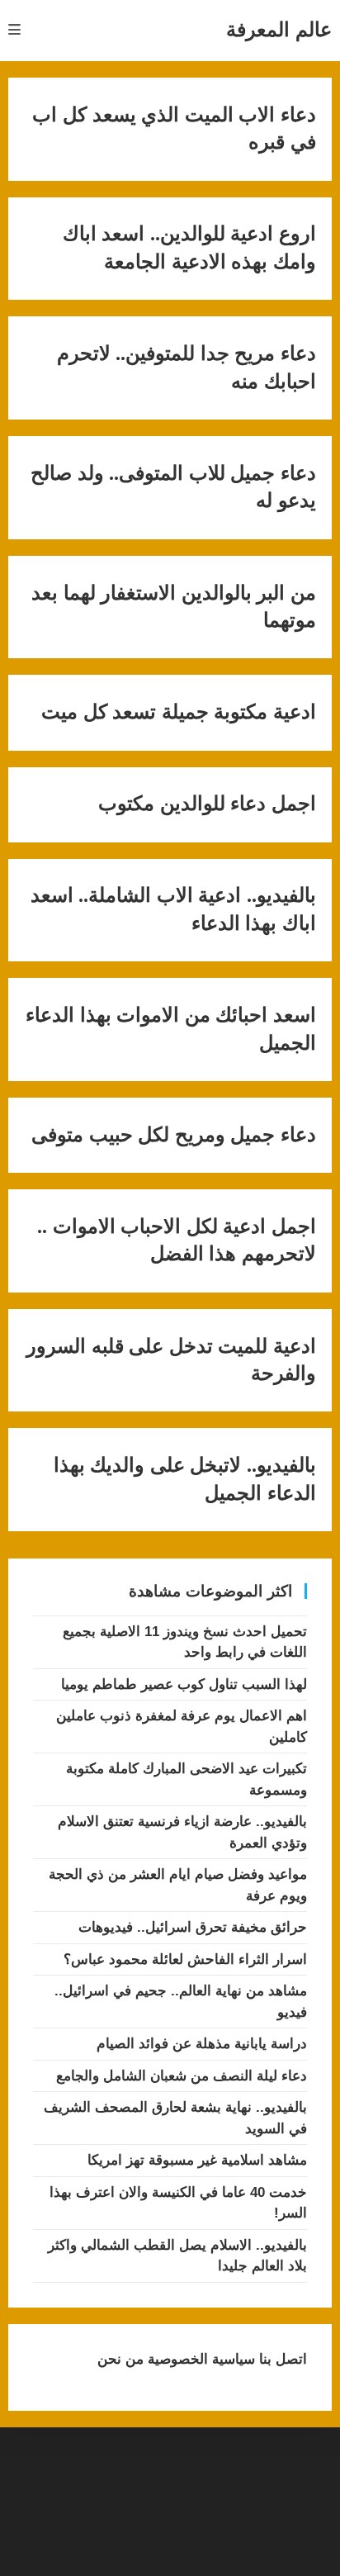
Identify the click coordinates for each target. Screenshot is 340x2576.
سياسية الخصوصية (199, 2359)
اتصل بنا (281, 2359)
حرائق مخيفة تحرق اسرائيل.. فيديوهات (193, 1927)
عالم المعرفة (279, 29)
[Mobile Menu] (15, 30)
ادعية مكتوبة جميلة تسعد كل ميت (179, 712)
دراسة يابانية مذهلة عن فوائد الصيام (202, 2044)
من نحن (120, 2359)
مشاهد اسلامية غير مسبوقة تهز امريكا (197, 2160)
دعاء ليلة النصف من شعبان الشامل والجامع (182, 2076)
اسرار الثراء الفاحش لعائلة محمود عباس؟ (185, 1959)
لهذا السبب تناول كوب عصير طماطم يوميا (184, 1684)
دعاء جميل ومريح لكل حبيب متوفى (174, 1135)
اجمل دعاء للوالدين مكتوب (207, 804)
